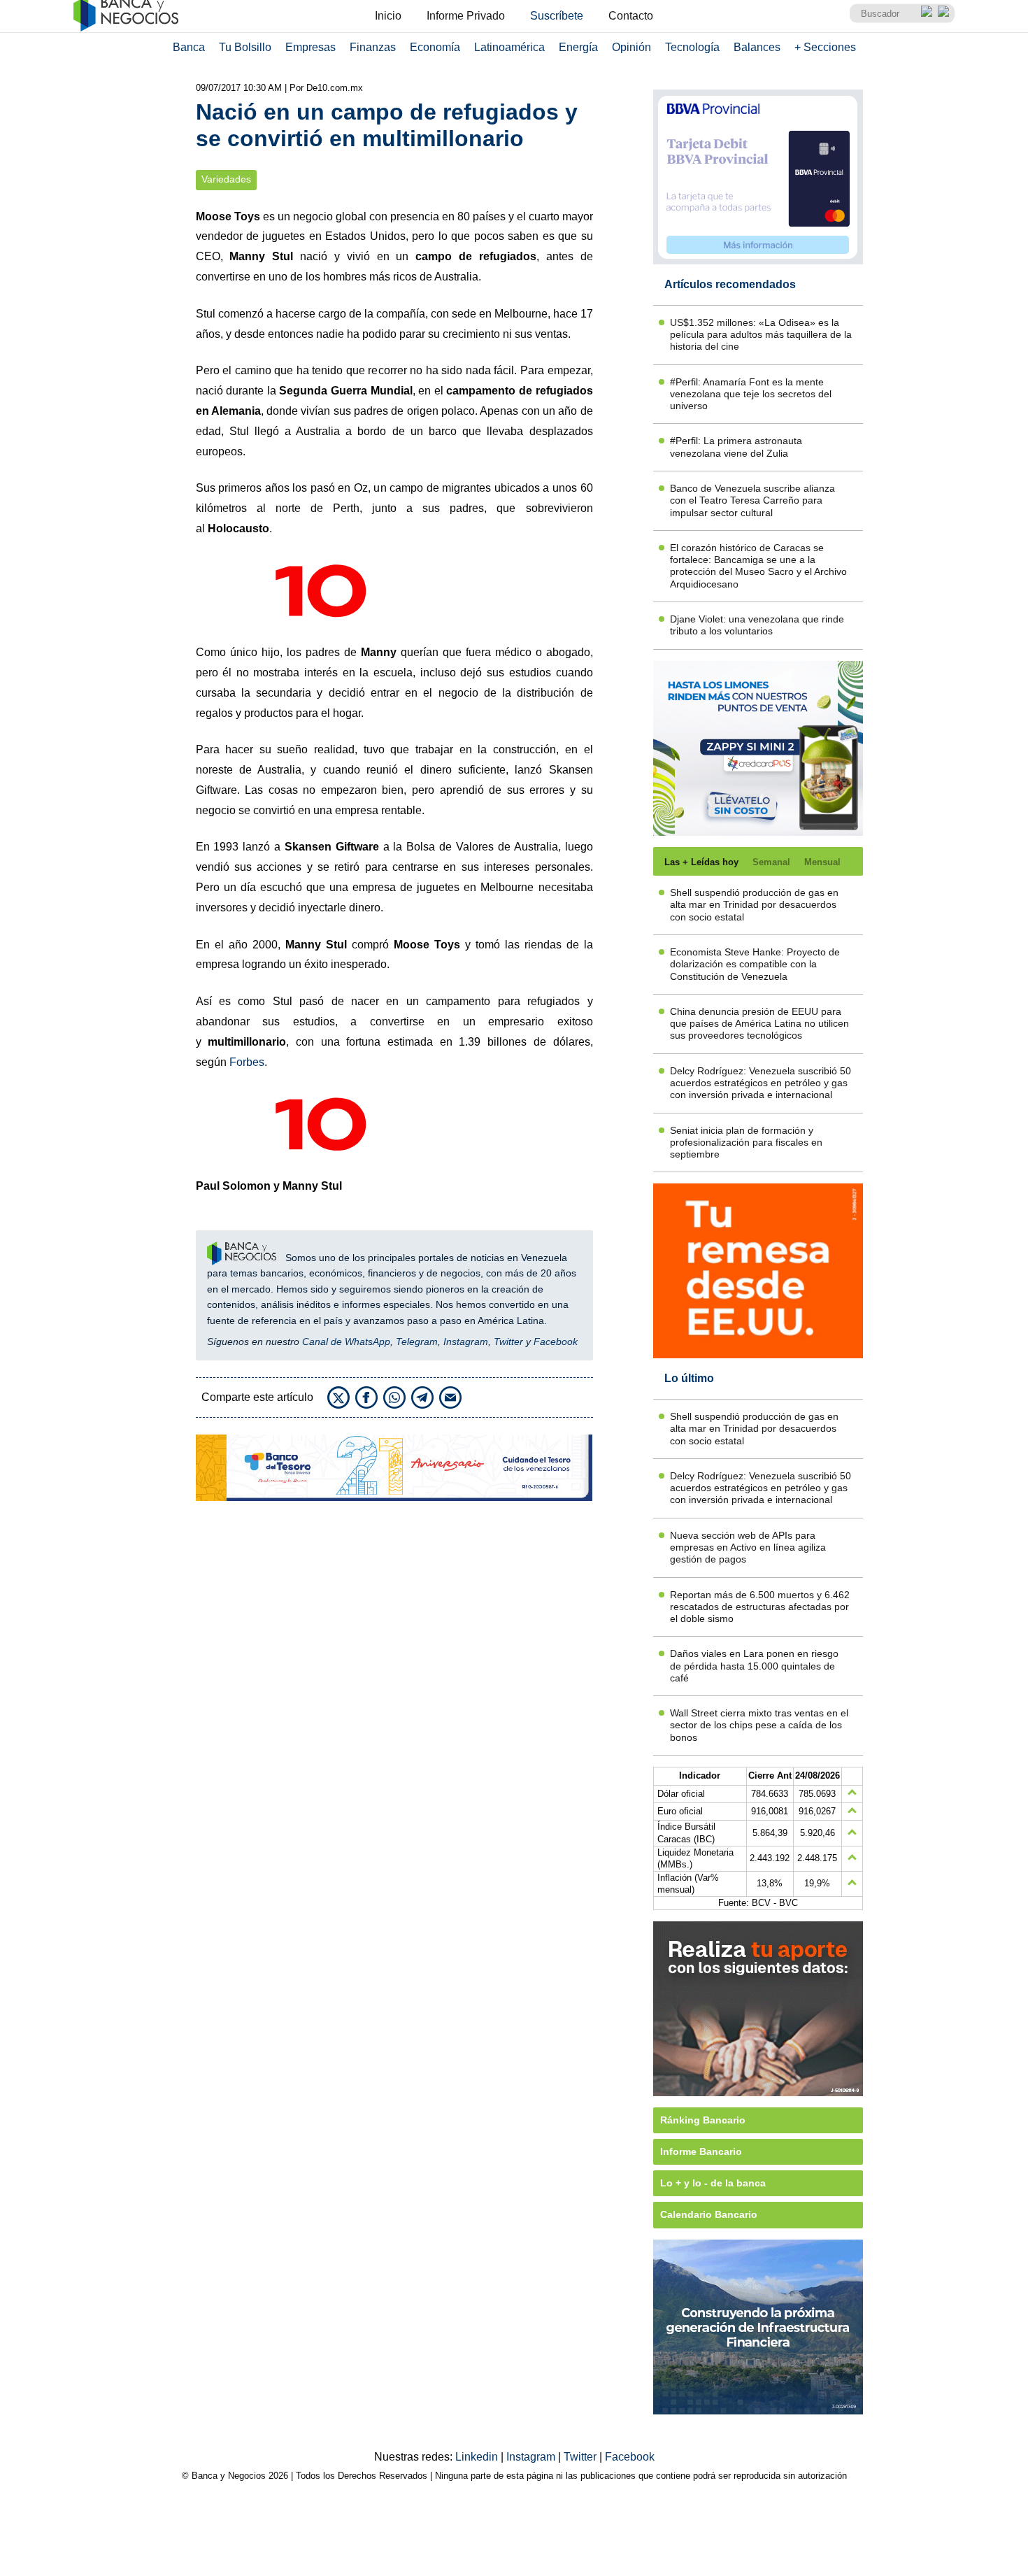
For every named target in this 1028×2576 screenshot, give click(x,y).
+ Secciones (825, 47)
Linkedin (478, 2457)
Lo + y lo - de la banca (713, 2183)
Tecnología (692, 47)
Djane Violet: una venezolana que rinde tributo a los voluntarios (757, 625)
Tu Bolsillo (245, 47)
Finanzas (373, 47)
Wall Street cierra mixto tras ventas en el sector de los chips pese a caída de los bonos (759, 1725)
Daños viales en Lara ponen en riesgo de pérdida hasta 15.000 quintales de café (754, 1666)
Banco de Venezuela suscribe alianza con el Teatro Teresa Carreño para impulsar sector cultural (752, 500)
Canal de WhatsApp (346, 1342)
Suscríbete (557, 16)
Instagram (466, 1342)
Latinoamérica (509, 47)
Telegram (417, 1342)
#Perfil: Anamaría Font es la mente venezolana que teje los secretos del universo (751, 394)
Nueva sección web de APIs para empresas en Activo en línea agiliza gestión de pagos (748, 1547)
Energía (578, 47)
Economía (435, 47)
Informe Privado (466, 16)
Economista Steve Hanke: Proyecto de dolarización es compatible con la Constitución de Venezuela (755, 964)
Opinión (631, 47)
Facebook (556, 1342)
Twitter (508, 1342)
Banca (189, 47)
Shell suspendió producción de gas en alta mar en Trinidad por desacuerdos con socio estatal (754, 905)
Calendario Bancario (709, 2214)
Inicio (388, 16)
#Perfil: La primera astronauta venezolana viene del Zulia (736, 447)
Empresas (310, 47)
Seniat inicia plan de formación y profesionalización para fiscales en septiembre (746, 1143)
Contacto (631, 16)
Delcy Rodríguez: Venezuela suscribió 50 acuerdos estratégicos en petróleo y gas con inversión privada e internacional (761, 1083)
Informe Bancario (701, 2151)
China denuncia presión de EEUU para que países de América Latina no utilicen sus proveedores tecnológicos (759, 1024)
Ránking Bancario (703, 2120)
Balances (757, 47)
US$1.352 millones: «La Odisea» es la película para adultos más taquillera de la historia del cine (761, 335)
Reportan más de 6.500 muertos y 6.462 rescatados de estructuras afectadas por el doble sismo (760, 1607)
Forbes (247, 1062)
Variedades (226, 179)
